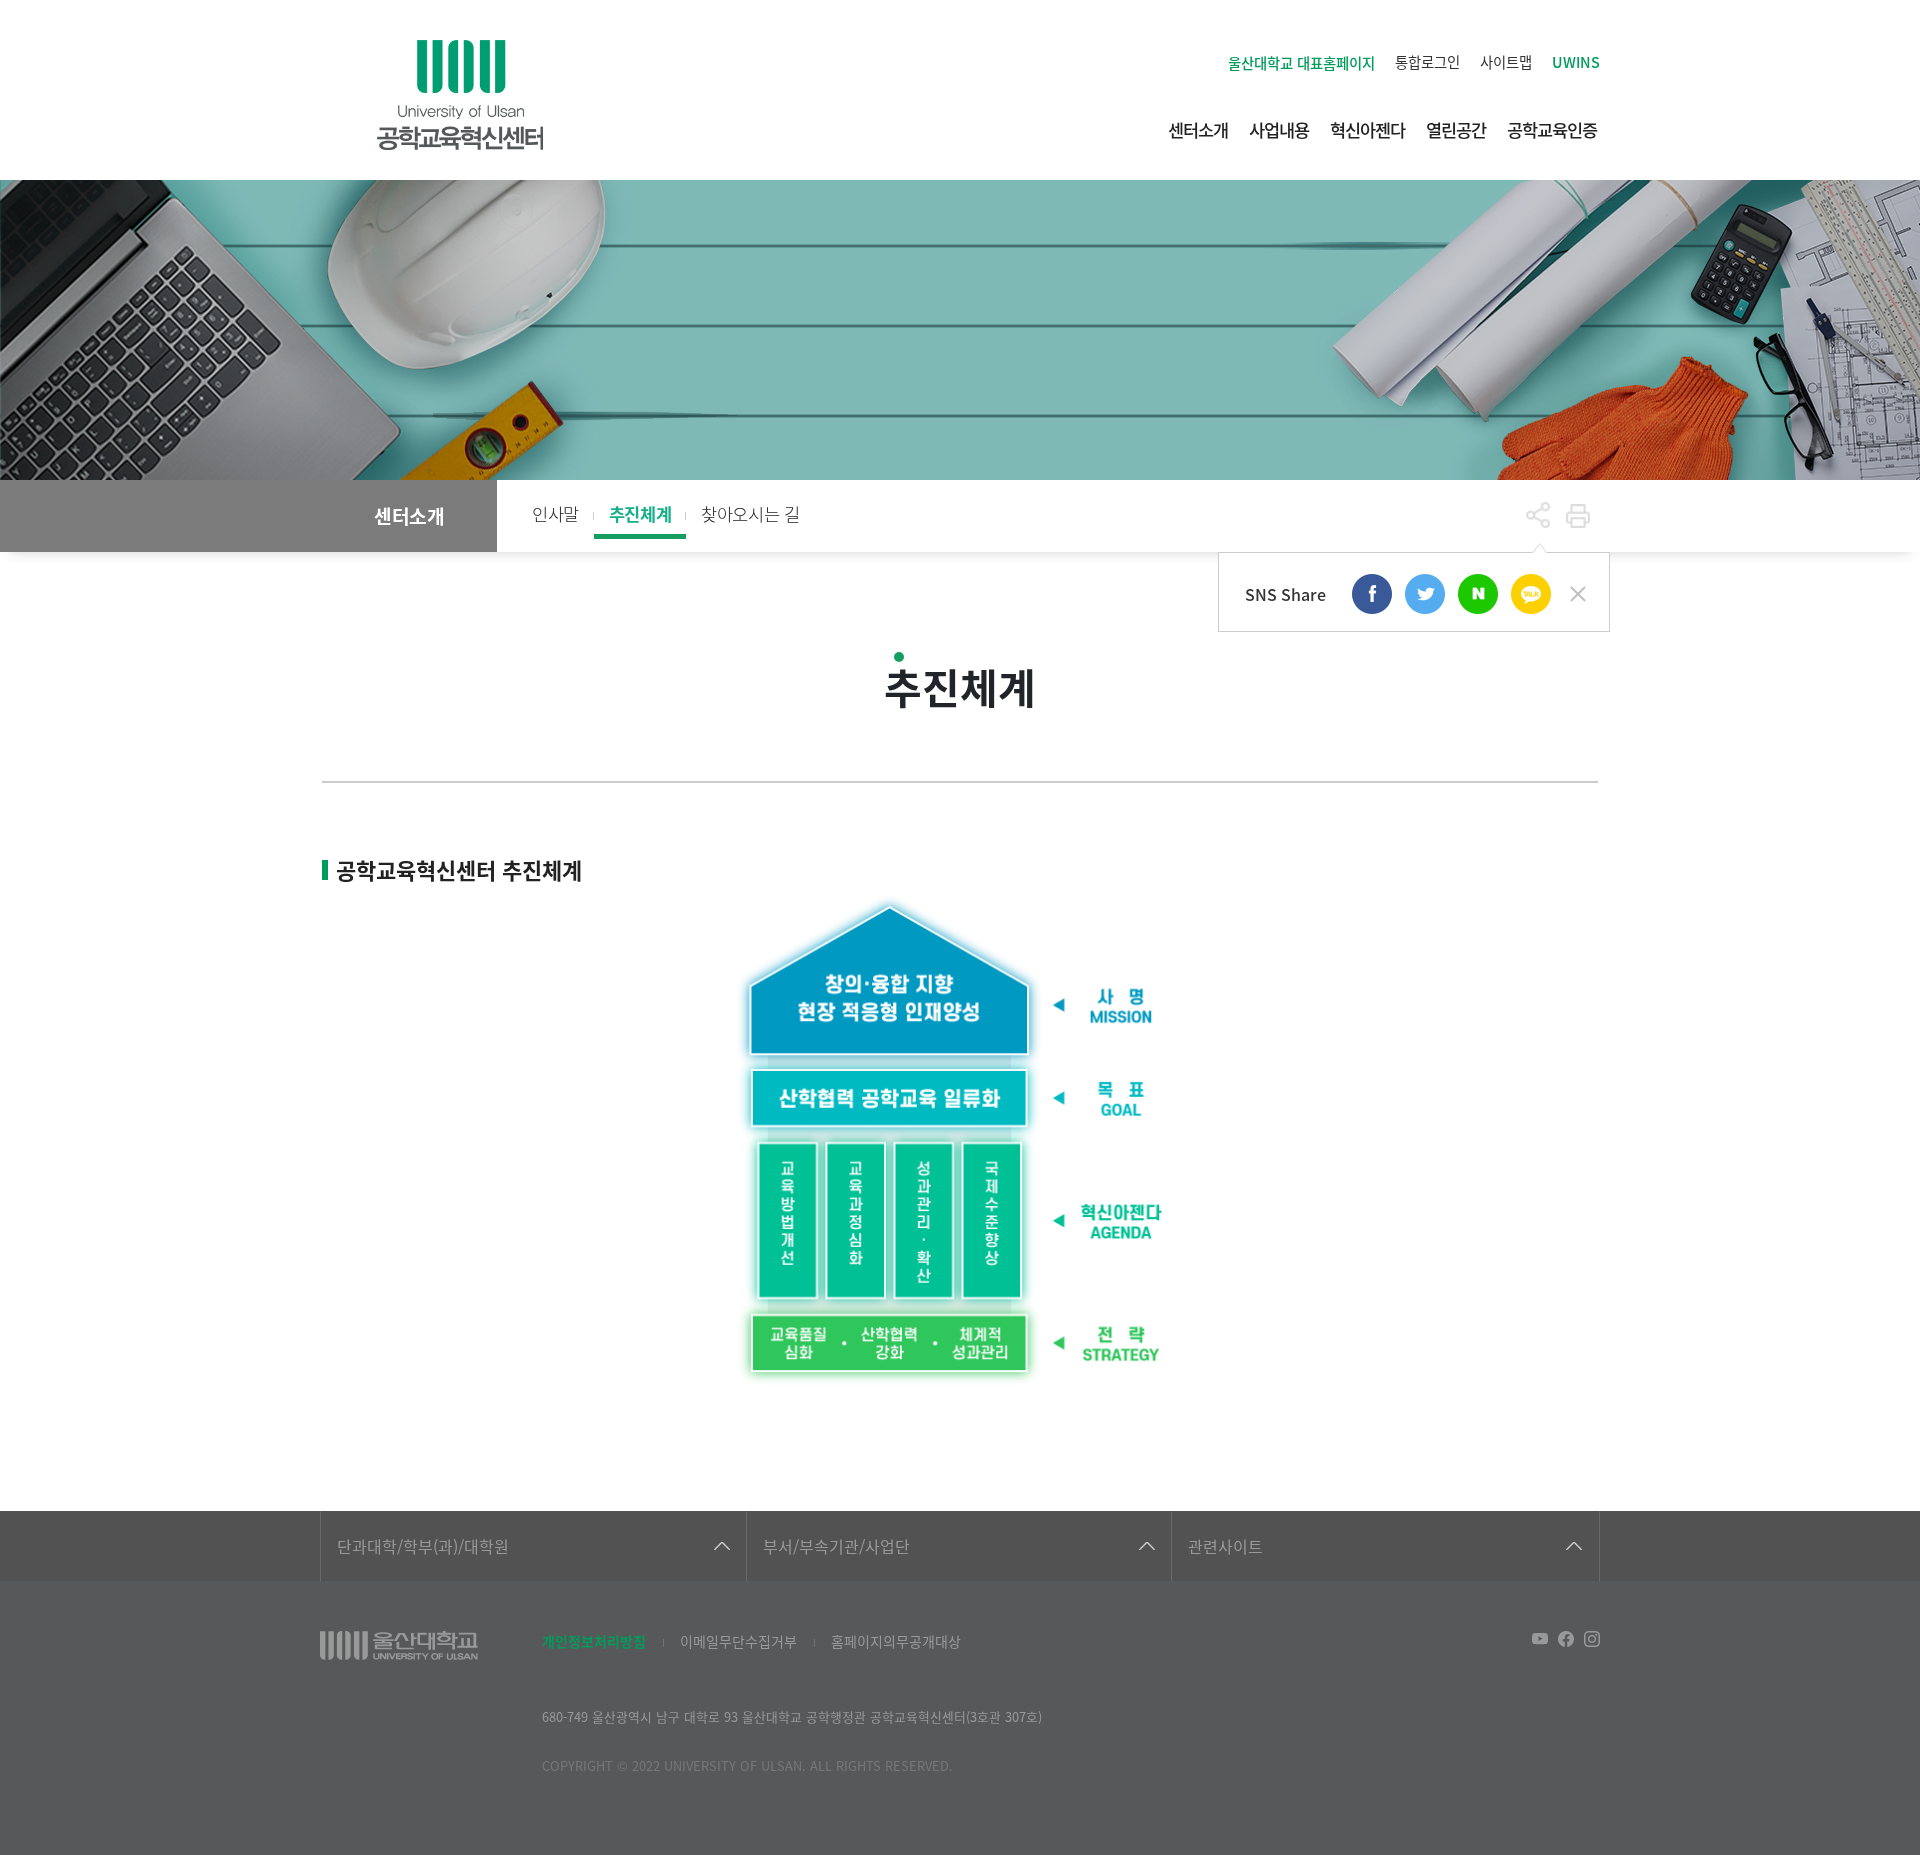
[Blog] (1478, 594)
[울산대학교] (399, 1645)
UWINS (1576, 61)
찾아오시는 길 (750, 513)
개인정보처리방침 (594, 1641)
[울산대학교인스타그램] (1592, 1639)
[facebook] (1372, 594)
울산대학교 (1301, 62)
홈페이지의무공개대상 (896, 1641)
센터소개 (1198, 129)
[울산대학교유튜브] (1540, 1639)
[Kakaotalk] (1531, 594)
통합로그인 (1427, 61)
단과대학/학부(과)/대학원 (423, 1546)
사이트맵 (1506, 61)
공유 (1538, 516)
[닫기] (1578, 594)
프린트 (1578, 516)
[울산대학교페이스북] (1566, 1639)
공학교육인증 (1552, 129)
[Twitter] (1425, 594)
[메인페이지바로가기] (460, 95)
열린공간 (1456, 129)
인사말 (555, 513)
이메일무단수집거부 (738, 1641)
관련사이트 (1225, 1546)
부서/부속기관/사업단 (836, 1546)
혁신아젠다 (1367, 129)
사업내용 (1279, 129)
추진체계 (640, 513)
